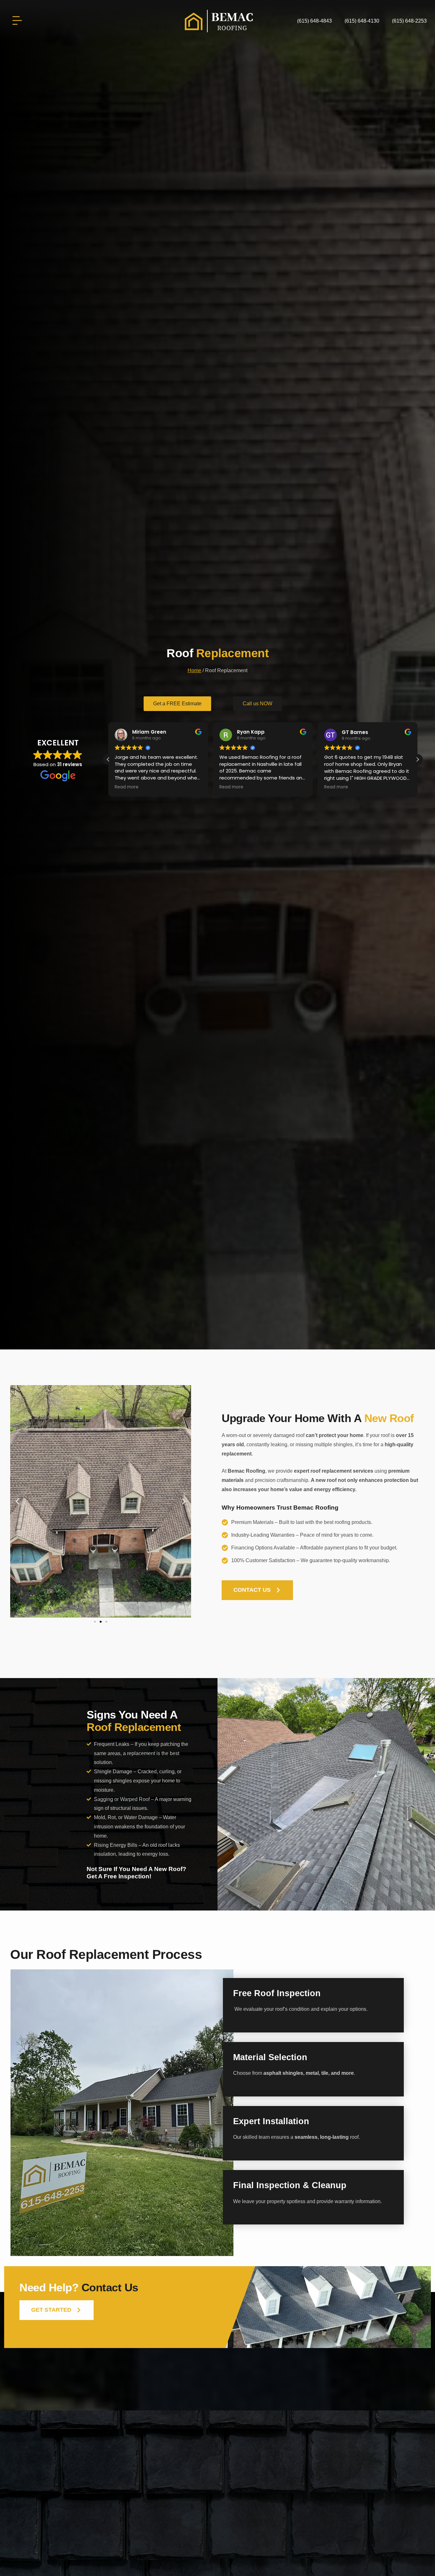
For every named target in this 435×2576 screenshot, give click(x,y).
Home (194, 670)
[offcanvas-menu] (17, 21)
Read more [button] (127, 787)
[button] (417, 759)
